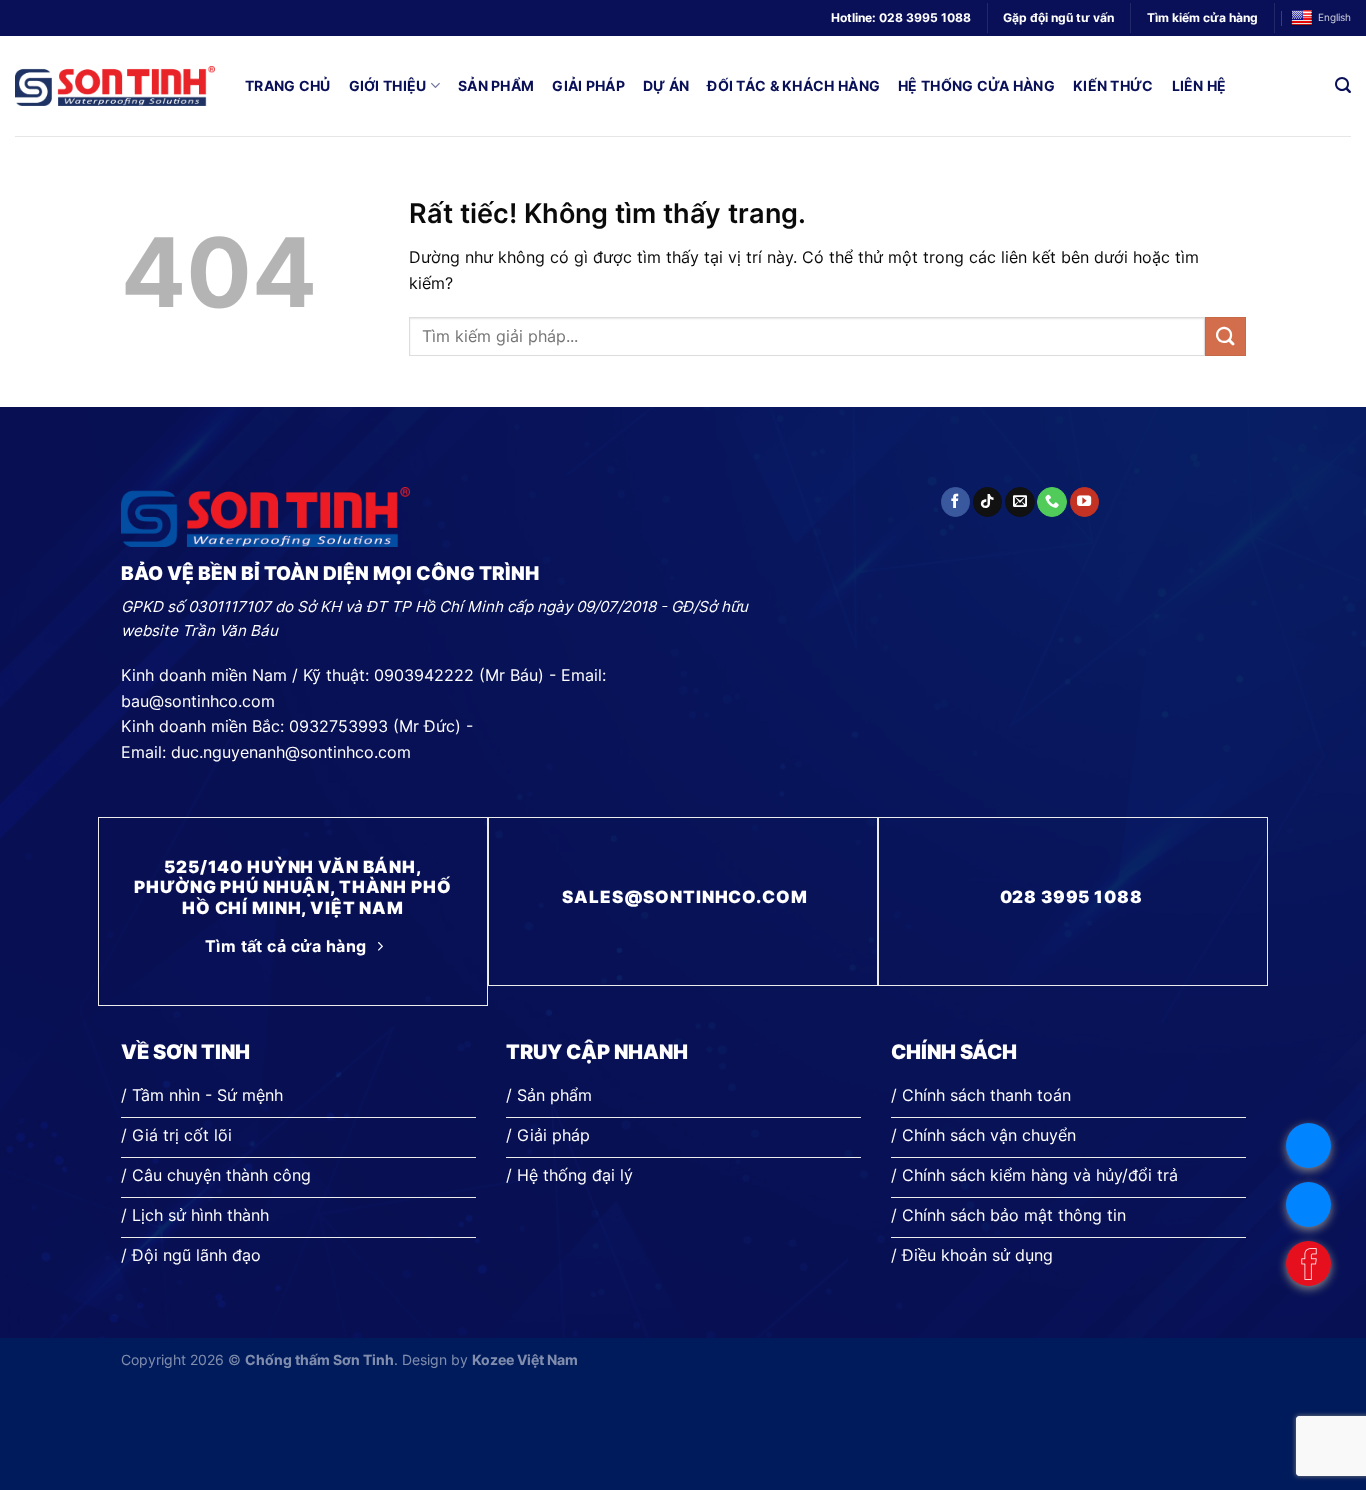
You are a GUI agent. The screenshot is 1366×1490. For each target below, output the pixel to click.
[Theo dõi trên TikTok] (987, 502)
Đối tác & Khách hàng (793, 85)
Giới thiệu (388, 85)
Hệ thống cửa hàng (976, 85)
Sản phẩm (496, 85)
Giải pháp (588, 85)
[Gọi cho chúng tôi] (1051, 502)
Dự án (666, 85)
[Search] (1343, 85)
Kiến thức (1113, 85)
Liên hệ (1199, 85)
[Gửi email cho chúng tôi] (1019, 502)
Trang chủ (288, 85)
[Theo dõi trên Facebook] (955, 502)
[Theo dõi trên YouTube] (1084, 502)
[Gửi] (1225, 336)
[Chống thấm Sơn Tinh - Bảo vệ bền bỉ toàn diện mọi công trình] (115, 86)
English (1334, 17)
